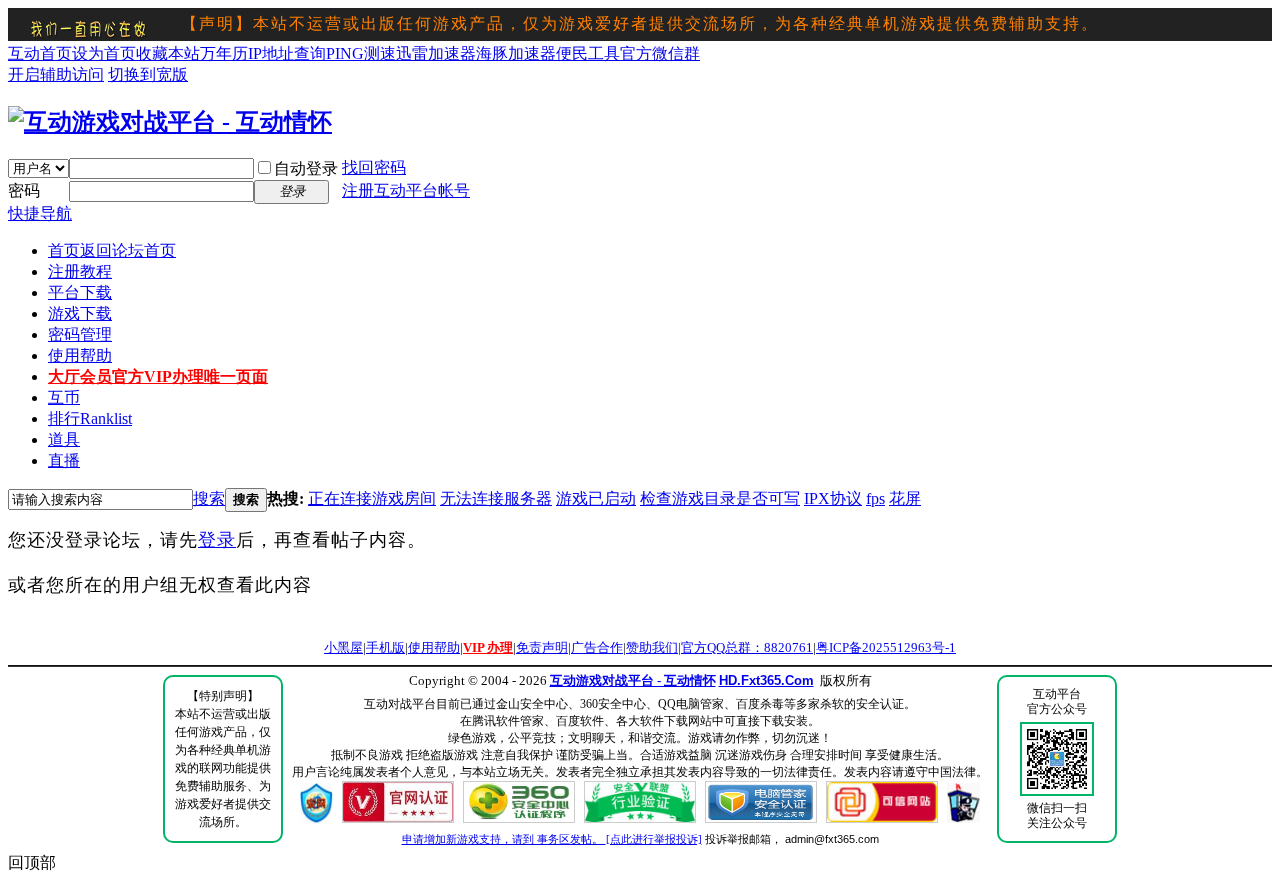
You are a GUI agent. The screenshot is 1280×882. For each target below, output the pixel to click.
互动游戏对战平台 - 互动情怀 (633, 680)
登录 (217, 540)
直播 (64, 460)
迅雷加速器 (436, 53)
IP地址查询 (287, 53)
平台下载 (80, 292)
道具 (64, 439)
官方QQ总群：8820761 (747, 647)
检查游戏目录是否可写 (720, 498)
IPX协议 (833, 498)
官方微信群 (660, 53)
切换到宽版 (148, 74)
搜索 (209, 498)
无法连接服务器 (496, 498)
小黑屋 (343, 647)
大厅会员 (158, 376)
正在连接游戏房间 (372, 498)
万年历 (224, 53)
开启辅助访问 (56, 74)
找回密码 (374, 167)
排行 (90, 418)
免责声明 (542, 647)
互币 (64, 397)
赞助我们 (652, 647)
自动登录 (306, 168)
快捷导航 (40, 213)
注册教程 (80, 271)
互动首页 (40, 53)
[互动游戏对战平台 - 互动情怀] (170, 122)
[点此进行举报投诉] (654, 839)
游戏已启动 (596, 498)
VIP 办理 (488, 647)
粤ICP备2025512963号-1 (886, 647)
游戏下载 (80, 313)
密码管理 (80, 334)
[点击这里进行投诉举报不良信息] (316, 819)
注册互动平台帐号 (406, 190)
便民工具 (588, 53)
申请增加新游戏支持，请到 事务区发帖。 (504, 839)
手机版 (385, 647)
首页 (112, 250)
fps (875, 498)
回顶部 (32, 862)
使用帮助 (80, 355)
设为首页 (104, 53)
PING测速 (361, 53)
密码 (24, 190)
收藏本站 (168, 53)
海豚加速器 (516, 53)
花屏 (905, 498)
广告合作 (597, 647)
